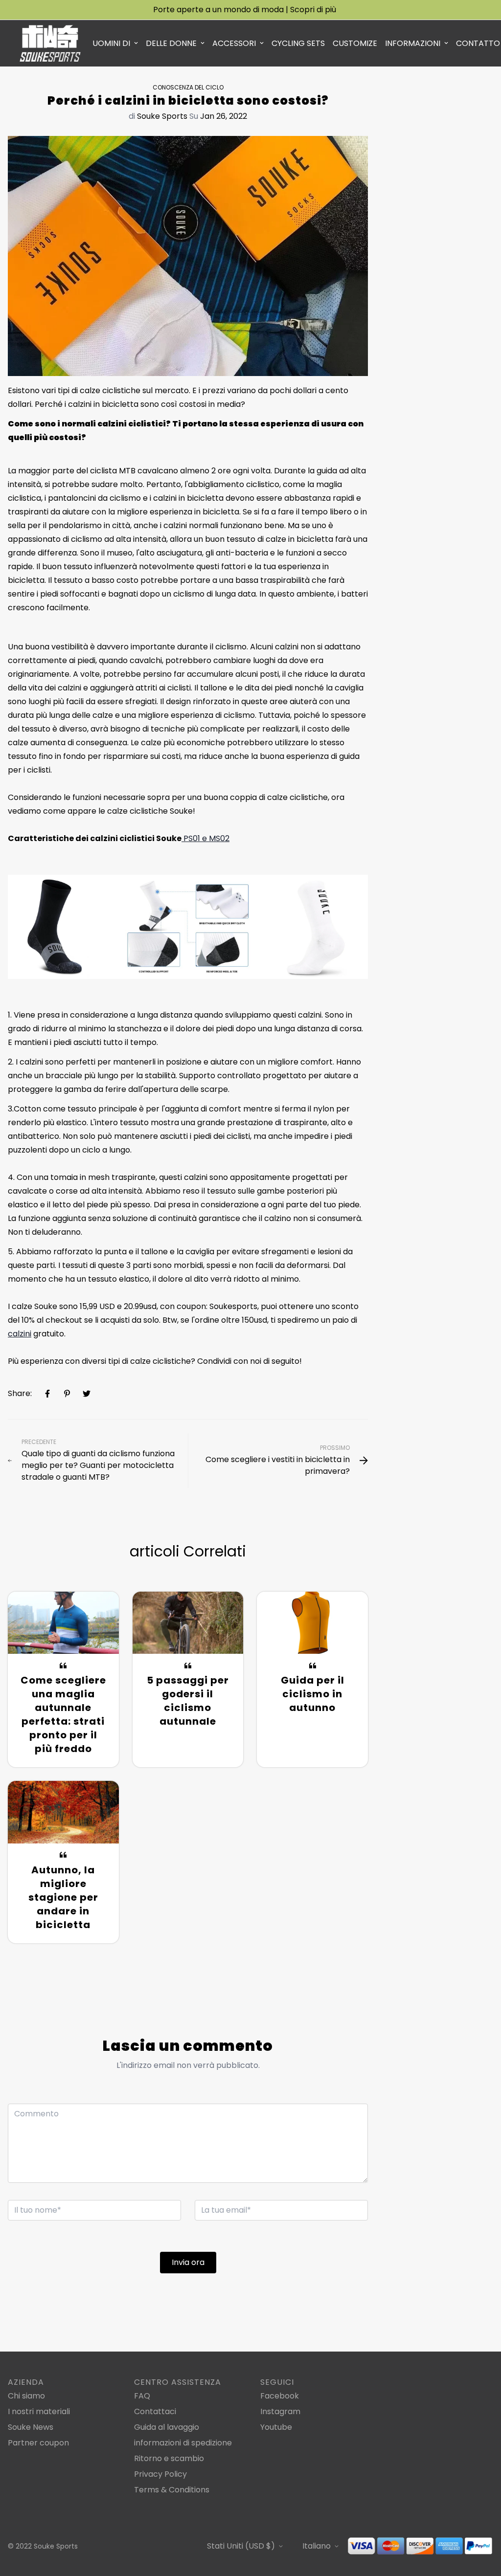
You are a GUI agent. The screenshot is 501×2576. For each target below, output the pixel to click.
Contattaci (155, 2411)
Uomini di (111, 43)
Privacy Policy (160, 2474)
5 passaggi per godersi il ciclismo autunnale (188, 1701)
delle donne (171, 43)
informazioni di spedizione (183, 2443)
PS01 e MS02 (205, 838)
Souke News (31, 2427)
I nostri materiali (39, 2411)
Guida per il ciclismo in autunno (313, 1694)
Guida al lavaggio (167, 2427)
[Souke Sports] (50, 43)
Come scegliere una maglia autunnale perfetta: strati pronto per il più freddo (63, 1714)
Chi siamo (26, 2396)
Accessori (234, 43)
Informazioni (413, 43)
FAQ (142, 2396)
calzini (20, 1334)
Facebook (280, 2396)
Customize (355, 43)
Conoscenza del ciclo (188, 87)
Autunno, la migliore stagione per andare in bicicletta (63, 1897)
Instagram (280, 2411)
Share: (20, 1393)
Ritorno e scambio (169, 2458)
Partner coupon (38, 2443)
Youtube (276, 2427)
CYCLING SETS (298, 43)
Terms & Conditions (172, 2490)
